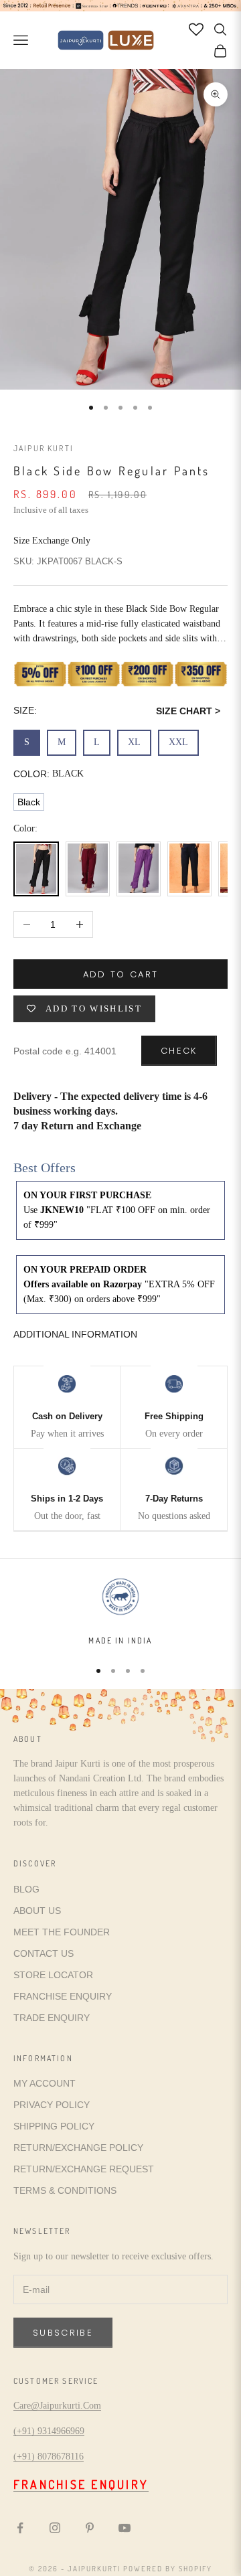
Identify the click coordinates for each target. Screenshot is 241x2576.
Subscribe (63, 2333)
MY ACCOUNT (45, 2083)
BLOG (26, 1889)
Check (179, 1051)
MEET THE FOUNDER (62, 1932)
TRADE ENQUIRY (52, 2018)
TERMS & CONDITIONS (65, 2190)
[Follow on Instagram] (55, 2528)
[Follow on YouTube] (125, 2528)
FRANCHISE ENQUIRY (63, 1996)
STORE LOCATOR (53, 1975)
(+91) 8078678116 (49, 2457)
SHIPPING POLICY (54, 2126)
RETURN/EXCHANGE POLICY (78, 2148)
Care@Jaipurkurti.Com (57, 2406)
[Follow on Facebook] (20, 2528)
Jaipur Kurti (44, 448)
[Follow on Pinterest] (90, 2528)
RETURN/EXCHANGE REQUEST (84, 2169)
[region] (120, 1611)
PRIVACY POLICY (52, 2105)
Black (29, 802)
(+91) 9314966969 (49, 2431)
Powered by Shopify (168, 2569)
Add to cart (121, 974)
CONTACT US (44, 1953)
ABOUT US (37, 1911)
